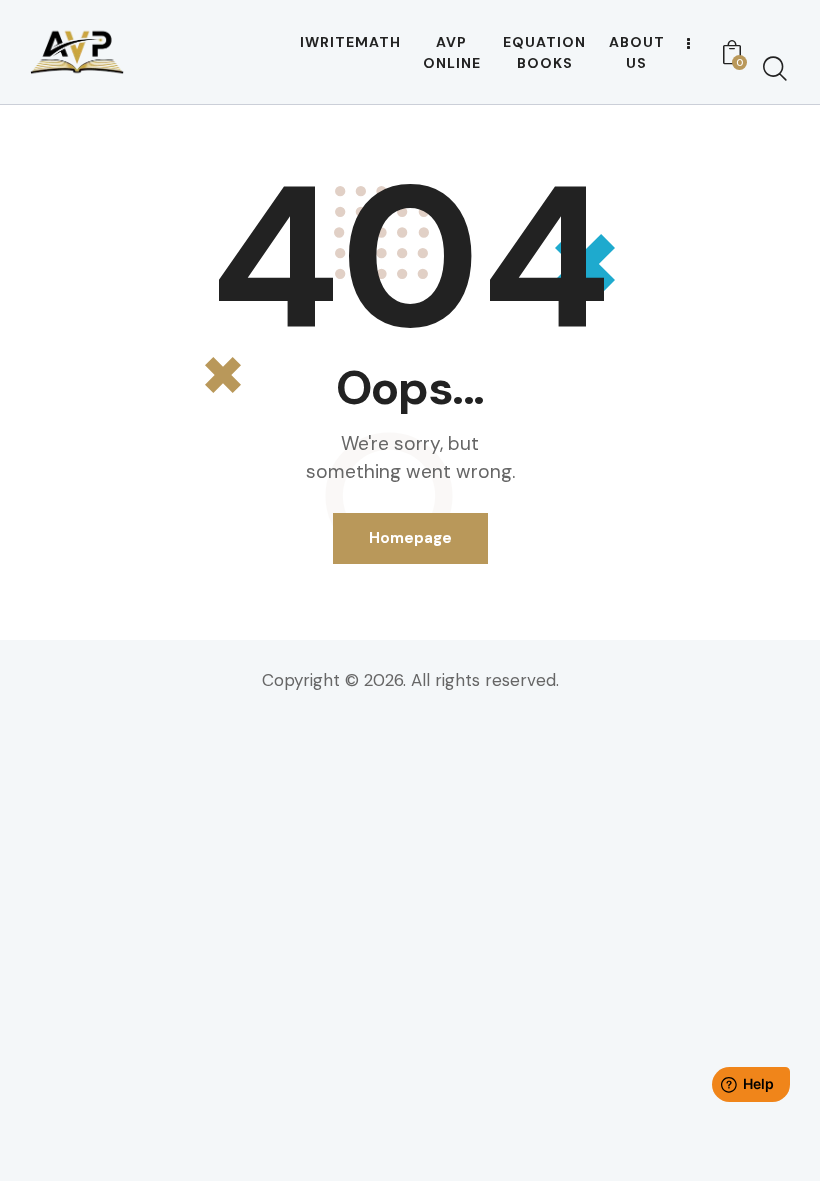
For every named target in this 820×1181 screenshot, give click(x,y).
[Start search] (775, 69)
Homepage (410, 538)
